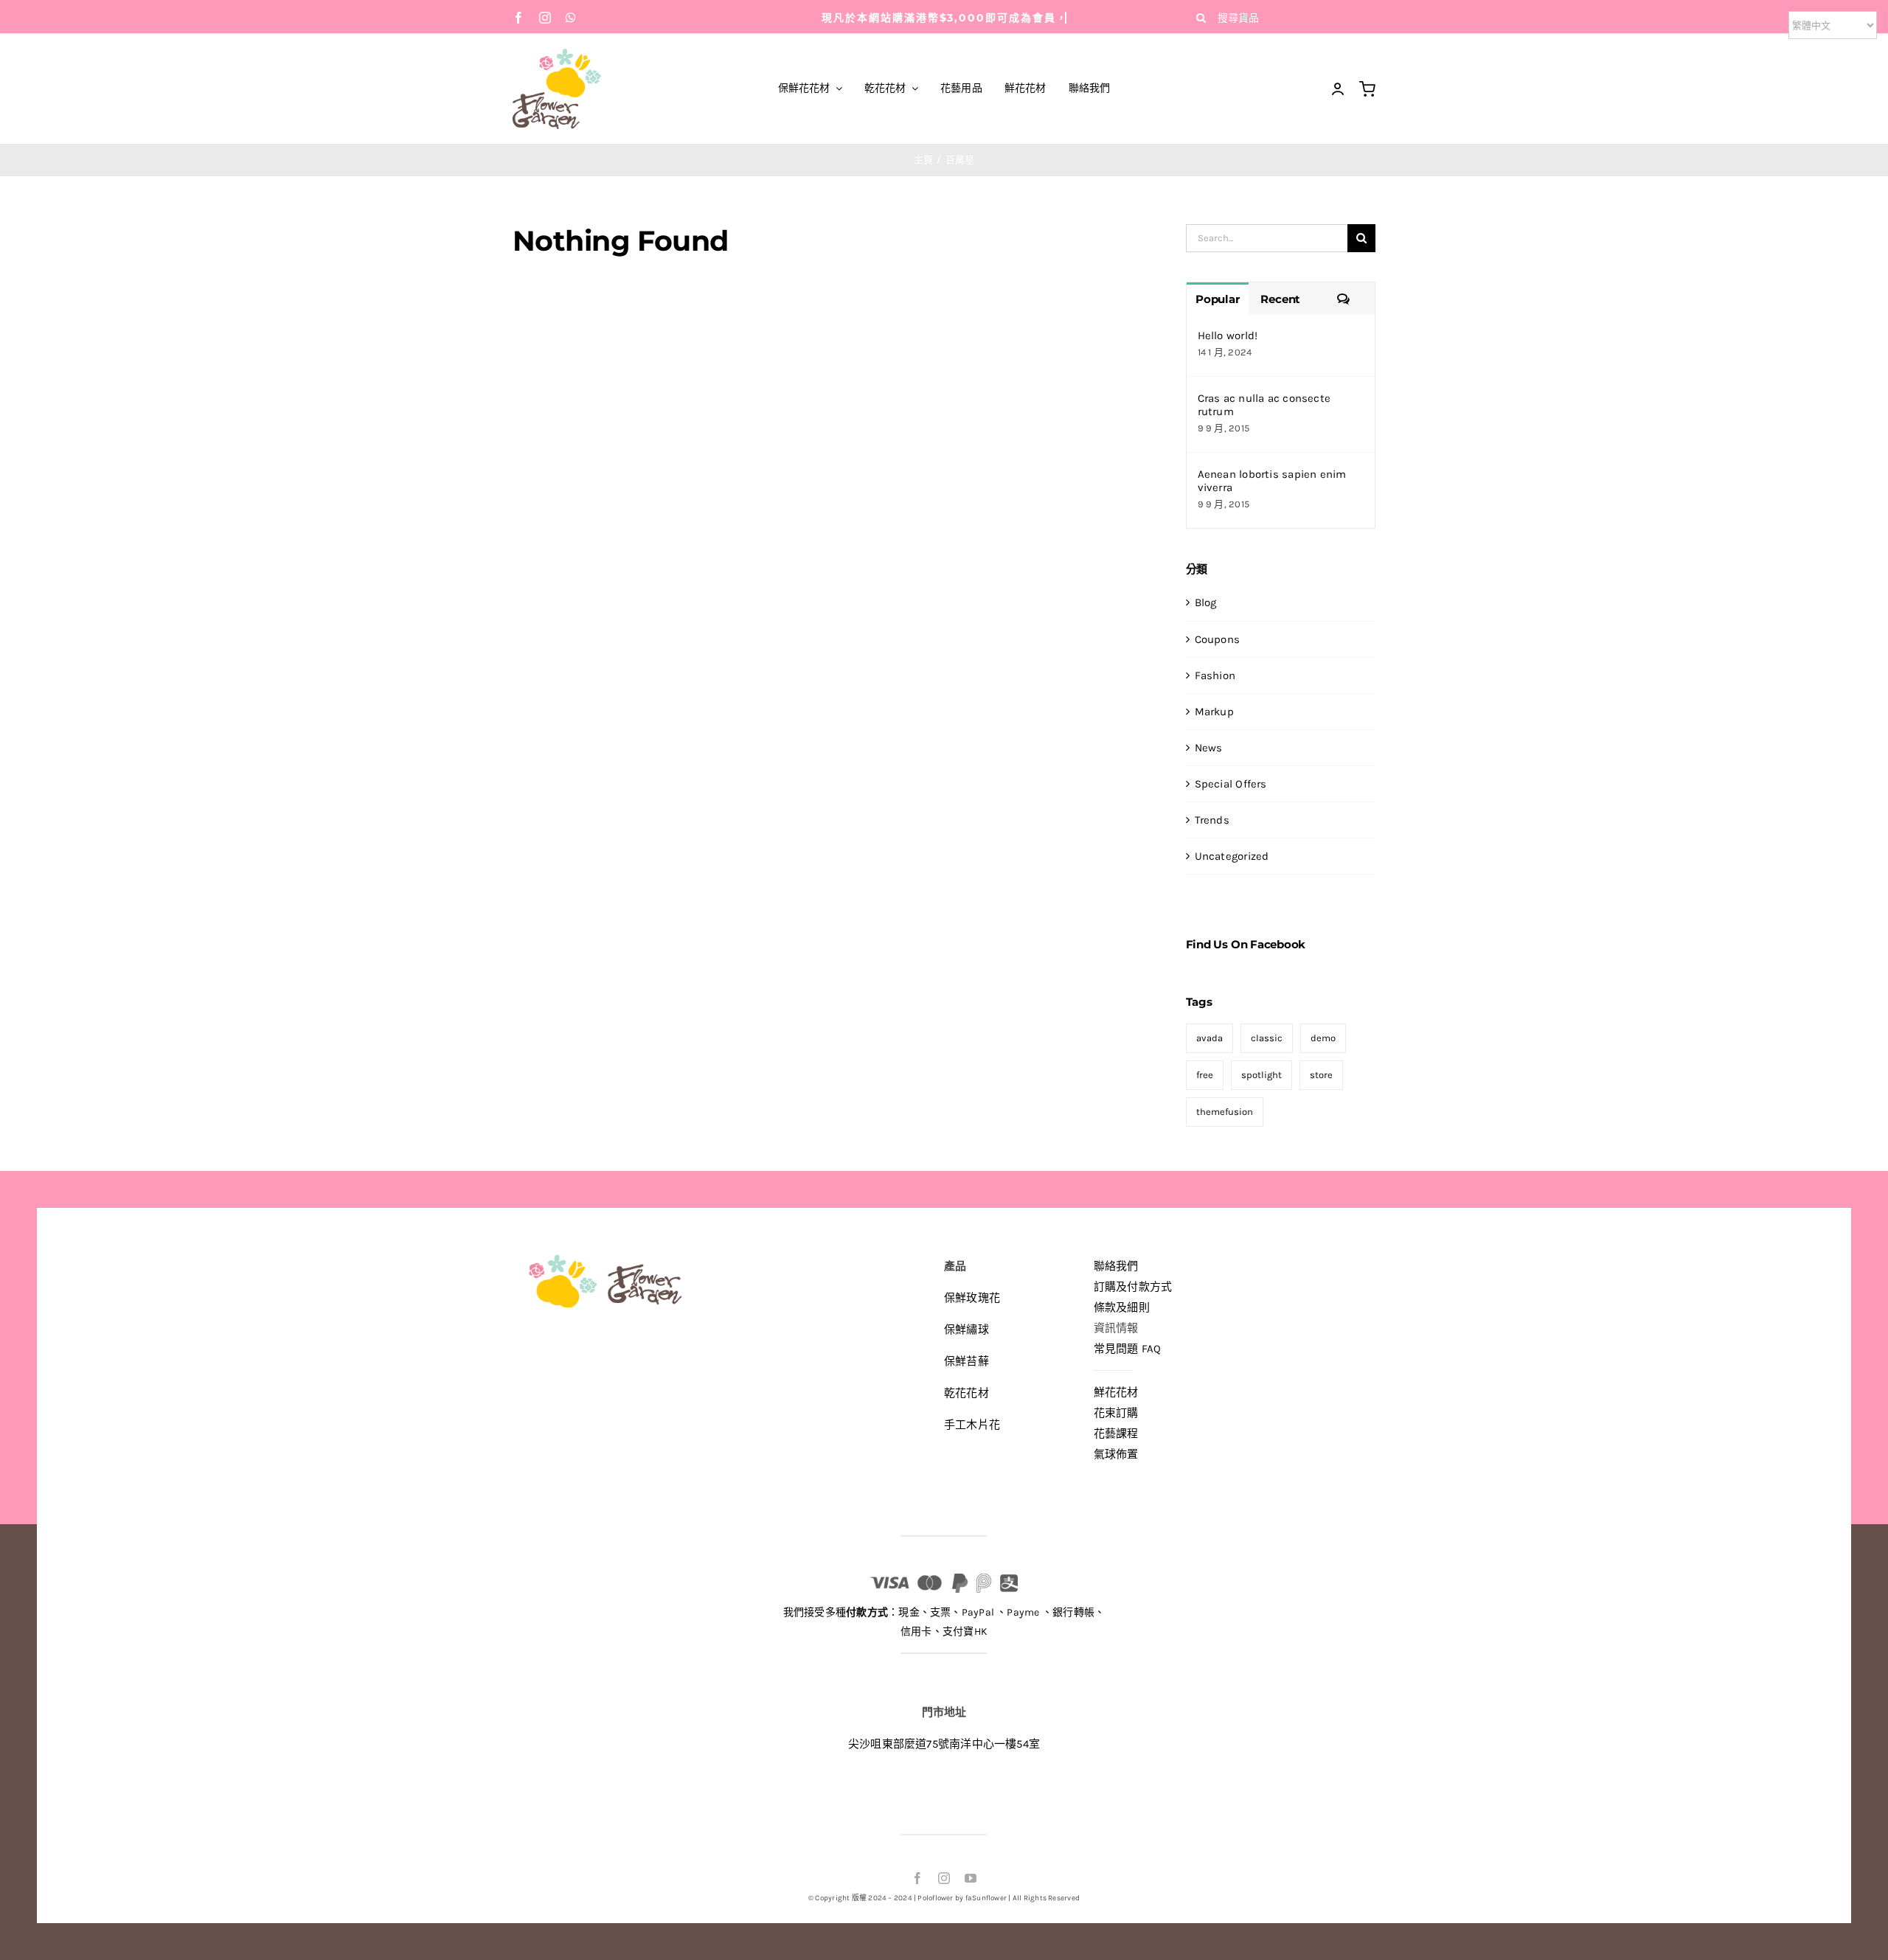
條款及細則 (1122, 1307)
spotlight (1261, 1075)
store (1321, 1075)
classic (1267, 1038)
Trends (1212, 820)
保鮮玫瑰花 (972, 1298)
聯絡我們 (1116, 1266)
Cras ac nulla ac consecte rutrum (1264, 405)
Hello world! (1228, 336)
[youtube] (971, 1878)
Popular (1217, 299)
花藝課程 (1116, 1433)
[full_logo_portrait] (557, 54)
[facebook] (518, 18)
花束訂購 (1116, 1413)
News (1209, 748)
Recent (1280, 299)
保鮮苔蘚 (966, 1361)
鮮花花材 (1116, 1392)
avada (1209, 1038)
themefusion (1225, 1112)
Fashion (1215, 675)
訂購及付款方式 (1133, 1287)
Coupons (1218, 639)
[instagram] (545, 18)
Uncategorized (1232, 856)
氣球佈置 (1116, 1454)
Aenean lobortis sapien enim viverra (1272, 481)
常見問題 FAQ (1128, 1349)
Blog (1206, 602)
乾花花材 (966, 1393)
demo (1323, 1038)
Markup (1214, 712)
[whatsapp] (571, 18)
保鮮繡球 (966, 1330)
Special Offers (1231, 784)
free (1205, 1075)
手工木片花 (972, 1425)
